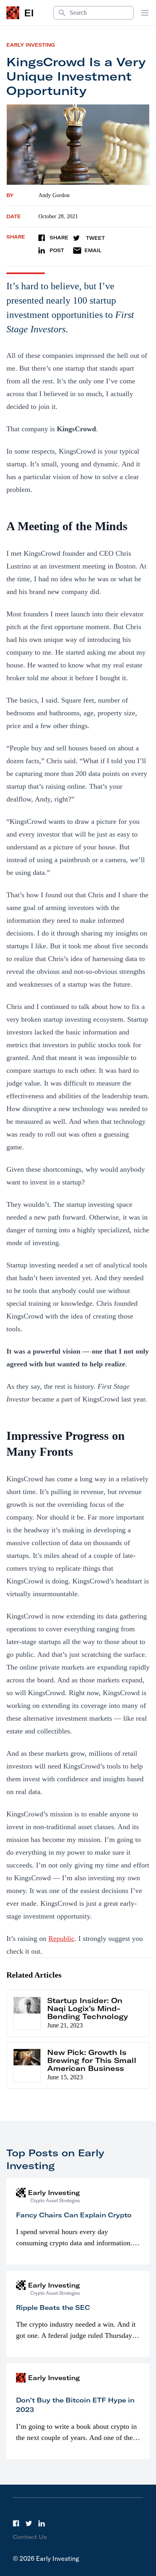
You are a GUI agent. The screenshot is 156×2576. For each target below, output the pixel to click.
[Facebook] (16, 2523)
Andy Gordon (54, 195)
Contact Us (30, 2537)
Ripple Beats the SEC (53, 2308)
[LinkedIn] (42, 2523)
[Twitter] (29, 2523)
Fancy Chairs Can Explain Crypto (74, 2215)
